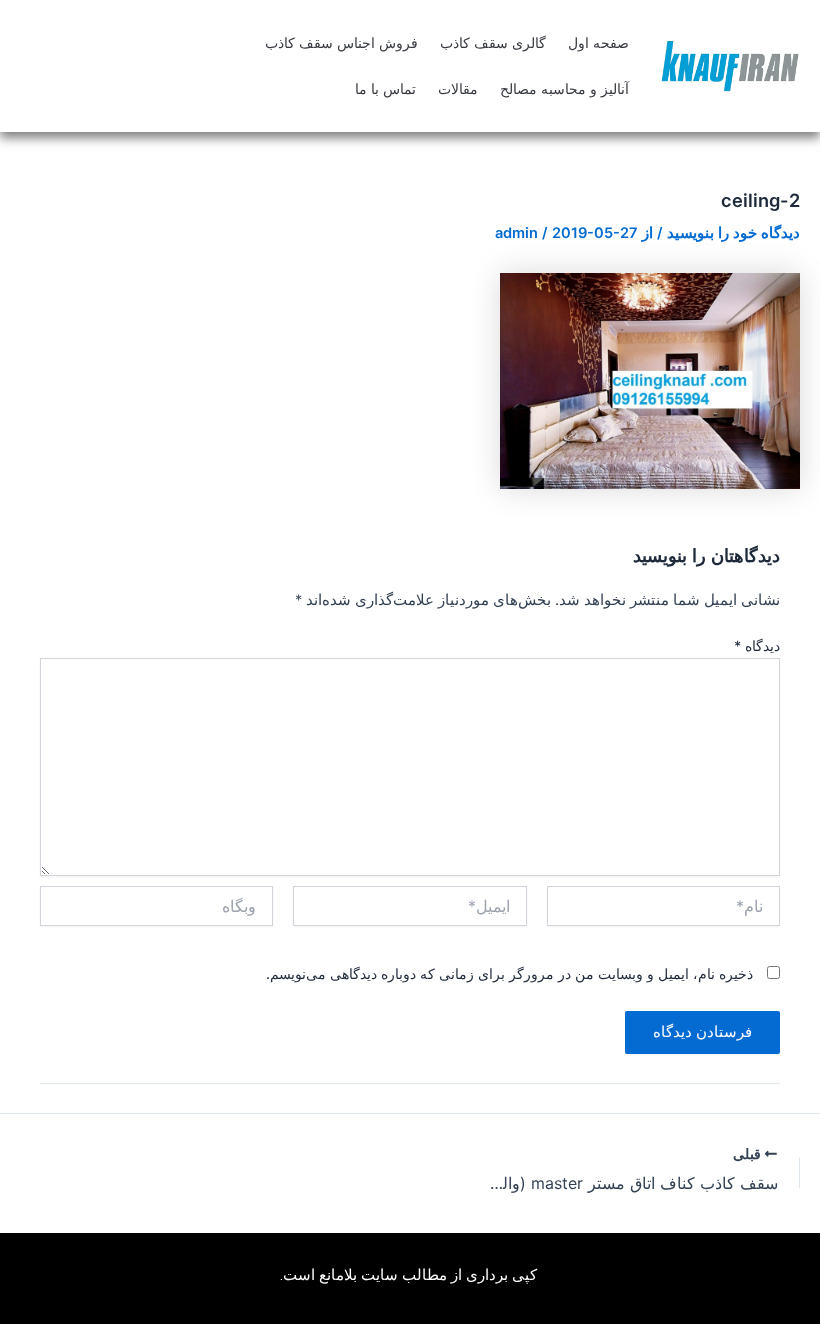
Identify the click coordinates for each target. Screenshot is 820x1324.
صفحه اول (598, 43)
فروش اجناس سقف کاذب (341, 43)
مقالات (458, 89)
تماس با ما (385, 89)
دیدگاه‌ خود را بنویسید (733, 233)
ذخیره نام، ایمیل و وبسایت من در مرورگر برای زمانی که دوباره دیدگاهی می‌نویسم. (509, 973)
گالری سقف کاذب (493, 43)
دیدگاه (757, 645)
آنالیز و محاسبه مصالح (564, 89)
